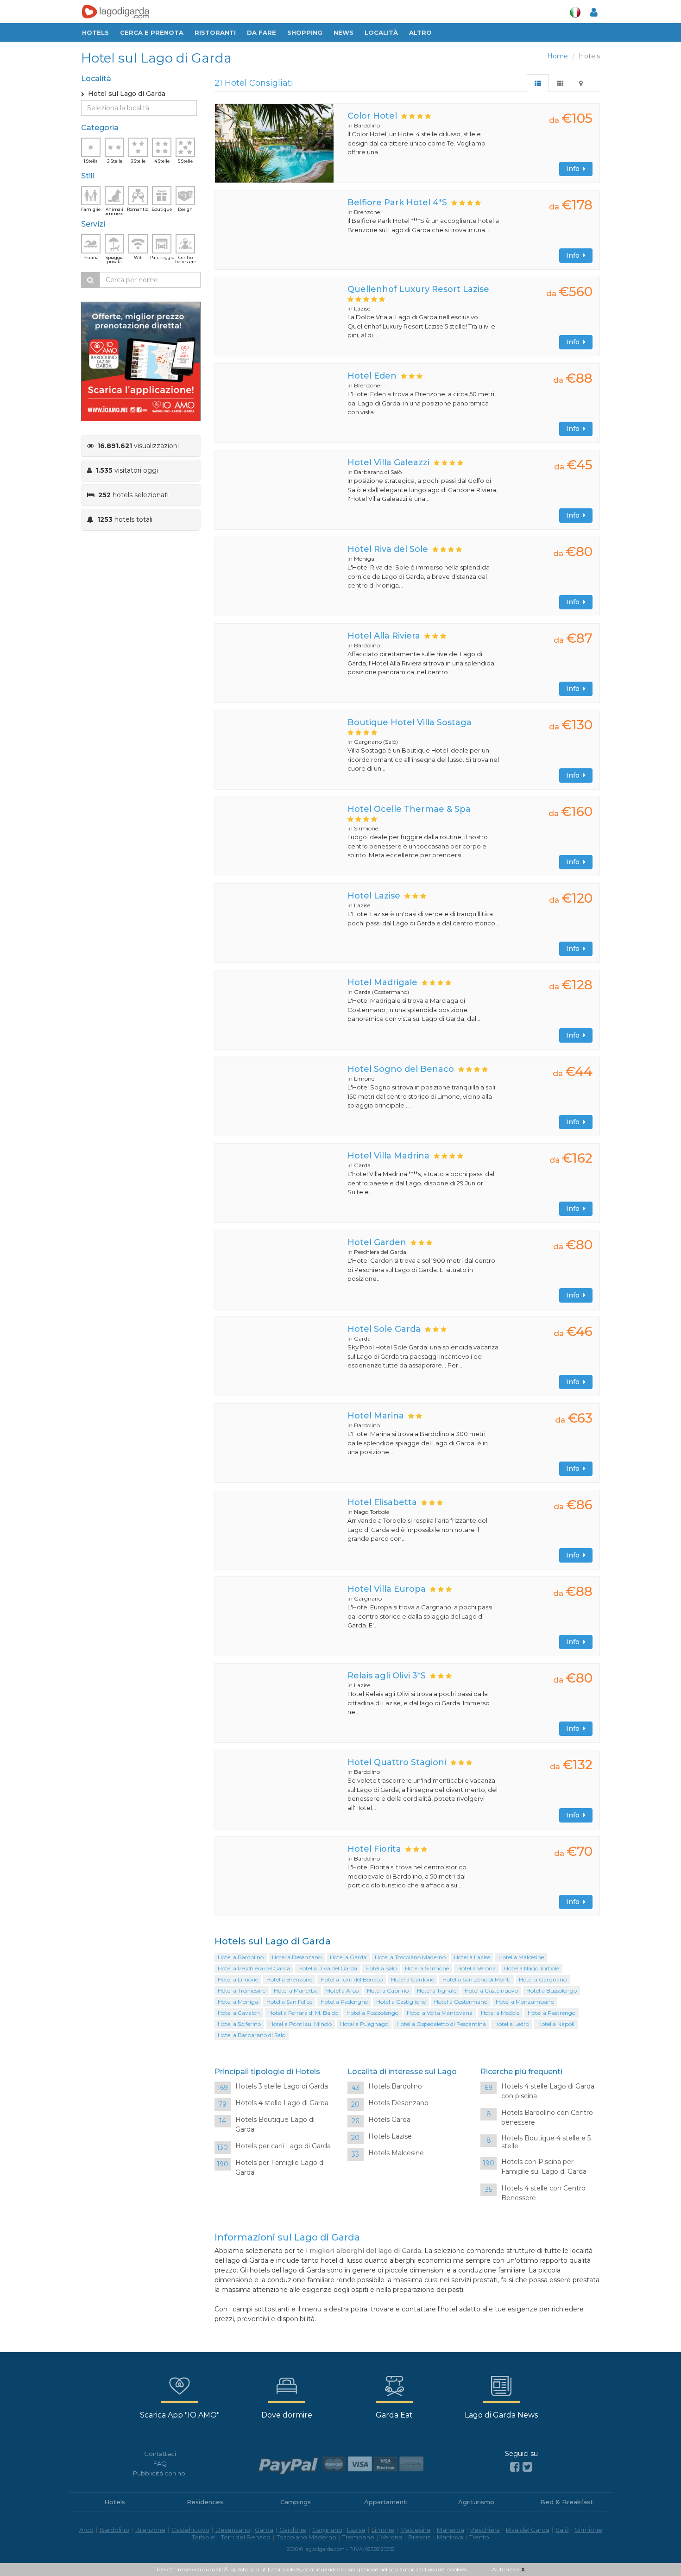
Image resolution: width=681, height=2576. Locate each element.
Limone (364, 1079)
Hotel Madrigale (382, 982)
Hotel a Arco (342, 1991)
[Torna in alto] (655, 2550)
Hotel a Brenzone (289, 1979)
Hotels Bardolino (395, 2086)
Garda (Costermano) (381, 992)
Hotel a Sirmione (427, 1968)
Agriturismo (476, 2502)
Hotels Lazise (390, 2136)
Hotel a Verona (476, 1968)
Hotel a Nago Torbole (532, 1968)
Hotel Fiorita (374, 1849)
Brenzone (367, 212)
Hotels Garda (389, 2120)
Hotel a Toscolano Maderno (410, 1957)
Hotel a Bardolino (241, 1957)
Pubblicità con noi (160, 2473)
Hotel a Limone (238, 1979)
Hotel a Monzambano (525, 2002)
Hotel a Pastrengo (552, 2013)
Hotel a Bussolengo (552, 1991)
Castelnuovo (190, 2530)
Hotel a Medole (500, 2013)
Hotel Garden (377, 1242)
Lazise (362, 308)
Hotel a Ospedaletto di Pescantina (441, 2024)
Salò (562, 2530)
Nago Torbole (372, 1512)
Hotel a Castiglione (401, 2002)
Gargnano (368, 1598)
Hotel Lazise (374, 896)
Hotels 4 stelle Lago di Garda (282, 2103)
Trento (479, 2537)
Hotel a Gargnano (543, 1979)
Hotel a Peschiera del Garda (254, 1968)
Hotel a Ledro (512, 2024)
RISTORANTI (215, 32)
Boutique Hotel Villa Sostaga (410, 722)
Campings (296, 2502)
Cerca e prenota (152, 32)
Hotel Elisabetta (382, 1502)
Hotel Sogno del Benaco (401, 1069)
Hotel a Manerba (296, 1991)
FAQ (160, 2463)
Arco (86, 2530)
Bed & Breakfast (567, 2502)
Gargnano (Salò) (376, 742)
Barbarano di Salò (378, 472)
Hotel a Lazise (472, 1957)
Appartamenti (386, 2502)
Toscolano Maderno (306, 2537)
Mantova (450, 2537)
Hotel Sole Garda (384, 1329)
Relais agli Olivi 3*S (387, 1676)
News (344, 32)
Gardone (293, 2530)
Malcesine (416, 2530)
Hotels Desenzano (398, 2103)
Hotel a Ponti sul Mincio (300, 2024)
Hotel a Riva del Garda (328, 1968)
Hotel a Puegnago (364, 2024)
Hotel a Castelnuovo (491, 1991)
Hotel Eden (372, 376)
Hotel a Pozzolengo (372, 2013)
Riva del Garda (528, 2530)
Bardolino (367, 125)
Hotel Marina (376, 1416)
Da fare (262, 32)
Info (575, 169)
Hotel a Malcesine (521, 1957)
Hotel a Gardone (413, 1979)
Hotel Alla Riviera (384, 636)
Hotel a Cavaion (239, 2013)
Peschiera (485, 2530)
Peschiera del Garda (380, 1252)
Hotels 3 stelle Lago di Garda (282, 2086)
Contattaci (160, 2454)
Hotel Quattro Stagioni (397, 1762)
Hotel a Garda (348, 1957)
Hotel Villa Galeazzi (388, 462)
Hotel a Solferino (239, 2024)
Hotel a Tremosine (242, 1991)
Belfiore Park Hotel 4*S (397, 203)
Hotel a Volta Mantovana (440, 2013)
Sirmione (366, 828)
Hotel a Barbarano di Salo (252, 2035)
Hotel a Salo (381, 1968)
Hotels (95, 32)
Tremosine (358, 2537)
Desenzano (233, 2530)
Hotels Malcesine (396, 2153)
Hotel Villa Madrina (388, 1156)
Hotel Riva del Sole (388, 549)
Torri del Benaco (246, 2537)
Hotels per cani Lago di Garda (283, 2146)
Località (381, 32)
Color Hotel (372, 116)
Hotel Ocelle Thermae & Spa (409, 809)
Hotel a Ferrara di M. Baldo (303, 2013)
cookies (457, 2569)
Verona (391, 2537)
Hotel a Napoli (556, 2024)
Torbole (203, 2537)
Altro (420, 32)
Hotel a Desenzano (297, 1957)
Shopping (305, 32)
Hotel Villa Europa (387, 1589)
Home (558, 56)
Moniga (364, 559)
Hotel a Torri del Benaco (352, 1979)
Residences (205, 2502)
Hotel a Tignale (437, 1991)
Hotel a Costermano (461, 2002)
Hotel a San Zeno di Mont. (476, 1979)
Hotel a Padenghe (344, 2002)
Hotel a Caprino (388, 1991)
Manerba (451, 2530)
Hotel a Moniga (238, 2002)
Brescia (419, 2537)
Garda (362, 1165)
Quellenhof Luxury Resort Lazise (418, 289)
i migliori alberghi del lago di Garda (363, 2251)
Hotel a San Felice (289, 2002)
